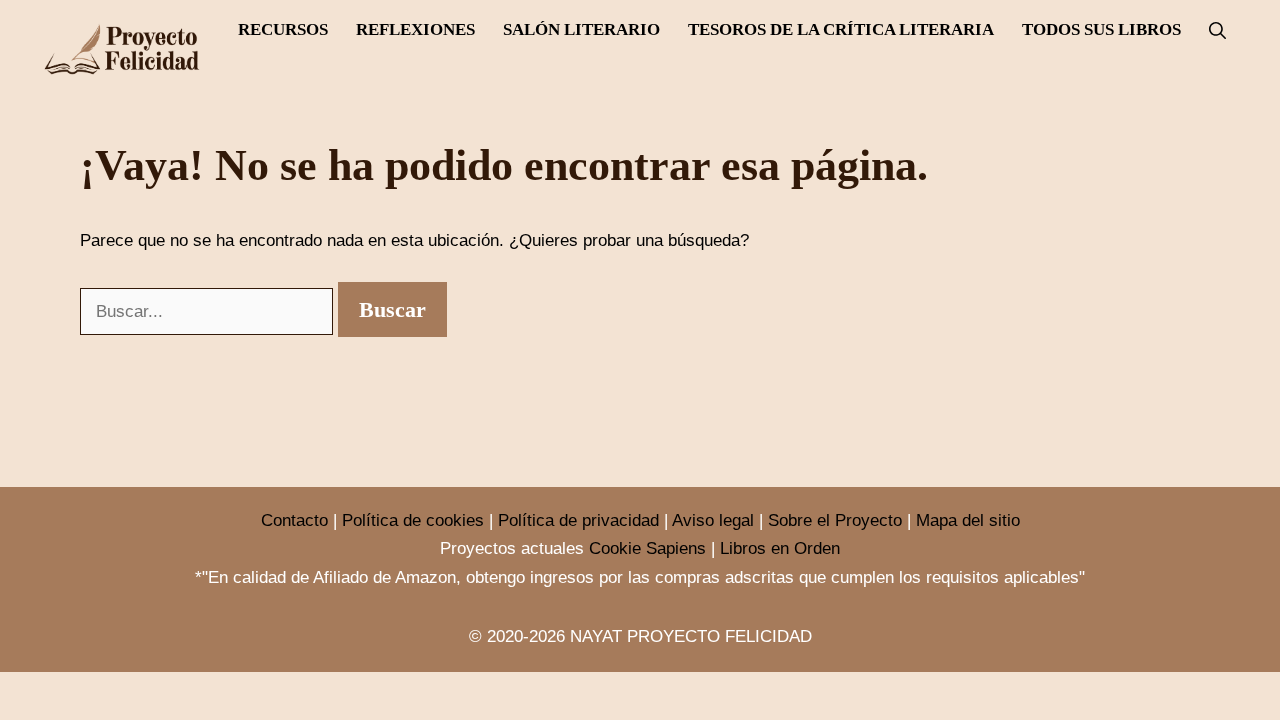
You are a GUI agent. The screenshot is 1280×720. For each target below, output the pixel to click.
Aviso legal (713, 520)
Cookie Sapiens (647, 548)
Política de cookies (413, 520)
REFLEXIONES (415, 29)
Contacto (294, 520)
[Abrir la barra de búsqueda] (1217, 31)
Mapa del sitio (968, 520)
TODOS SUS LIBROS (1101, 29)
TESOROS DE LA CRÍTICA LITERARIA (841, 29)
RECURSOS (283, 29)
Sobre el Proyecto (835, 520)
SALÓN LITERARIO (581, 29)
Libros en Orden (780, 548)
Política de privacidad (578, 520)
